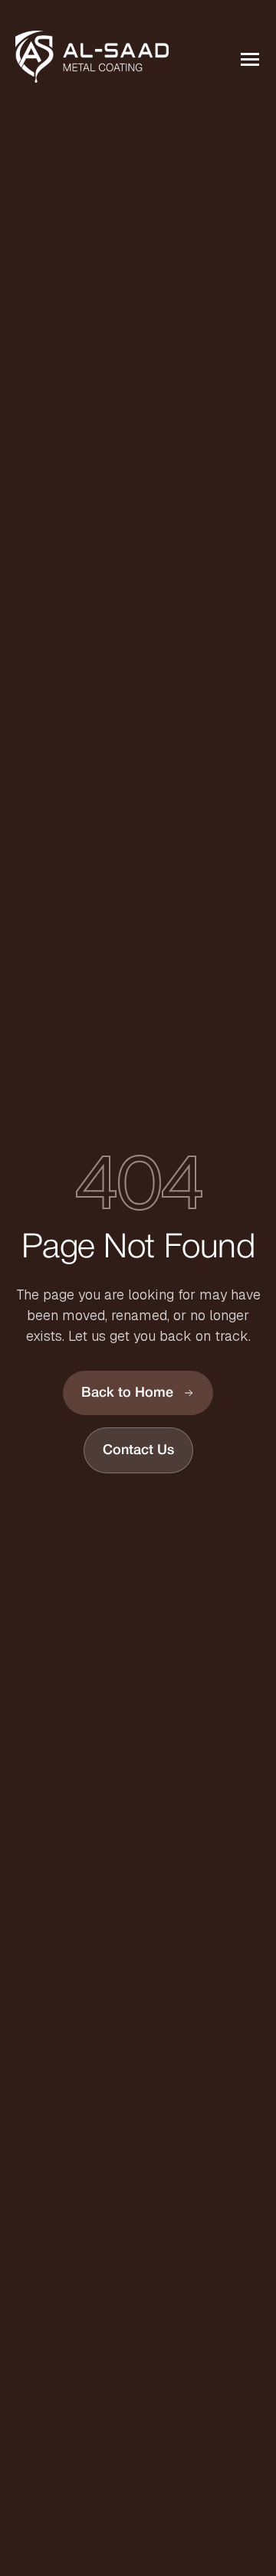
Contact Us (138, 1450)
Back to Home (127, 1393)
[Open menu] (248, 60)
